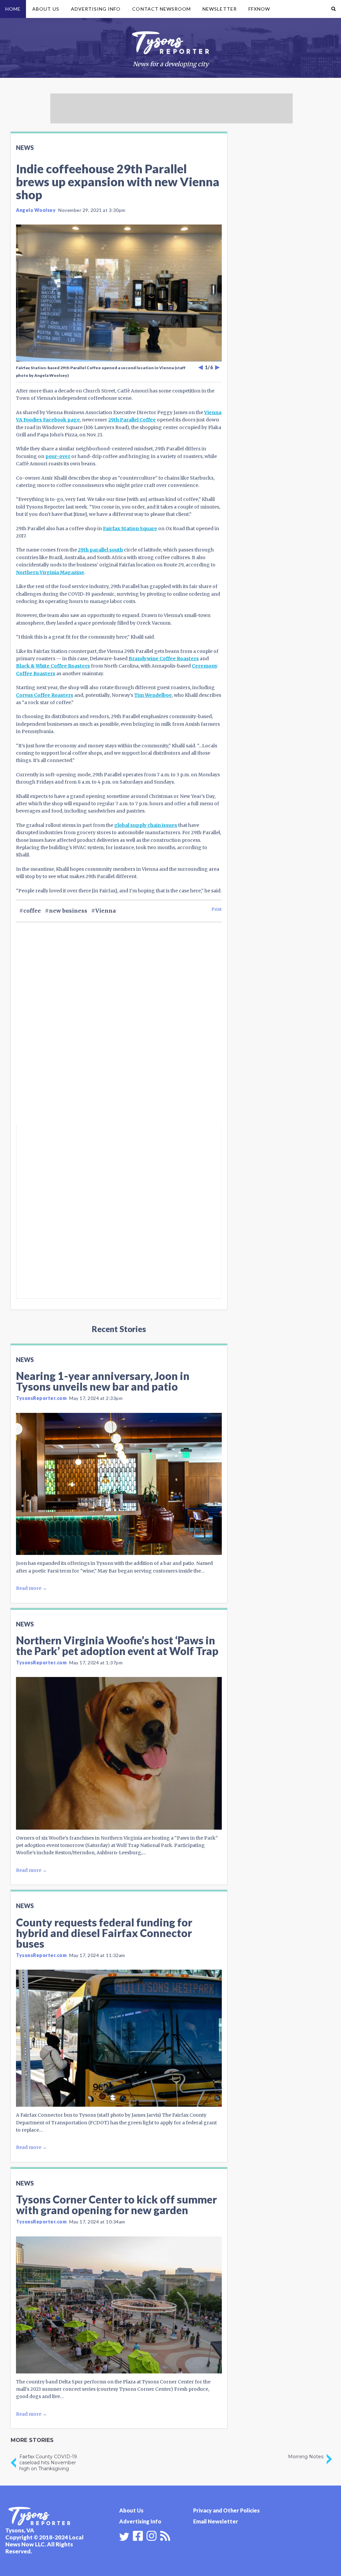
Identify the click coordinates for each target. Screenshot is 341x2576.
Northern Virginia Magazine (50, 572)
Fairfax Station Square (130, 529)
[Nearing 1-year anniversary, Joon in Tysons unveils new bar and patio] (119, 1484)
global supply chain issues (146, 825)
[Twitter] (124, 2537)
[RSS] (165, 2535)
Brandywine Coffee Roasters (164, 659)
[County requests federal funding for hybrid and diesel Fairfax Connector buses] (119, 2038)
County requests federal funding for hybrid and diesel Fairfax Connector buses (104, 1933)
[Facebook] (138, 2535)
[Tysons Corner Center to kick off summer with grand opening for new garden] (119, 2305)
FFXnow (259, 9)
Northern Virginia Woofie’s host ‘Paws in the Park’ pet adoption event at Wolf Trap (117, 1646)
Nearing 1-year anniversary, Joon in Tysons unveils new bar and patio (103, 1381)
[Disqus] (119, 1034)
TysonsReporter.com (41, 1398)
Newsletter (220, 9)
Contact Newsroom (162, 9)
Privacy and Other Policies (226, 2510)
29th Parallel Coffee (132, 420)
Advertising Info (96, 9)
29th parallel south (100, 550)
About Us (46, 9)
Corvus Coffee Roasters (45, 695)
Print (217, 909)
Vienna (106, 911)
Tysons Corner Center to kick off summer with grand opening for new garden (116, 2205)
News (25, 148)
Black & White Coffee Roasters (53, 666)
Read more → (31, 1588)
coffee (32, 911)
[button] (334, 9)
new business (68, 911)
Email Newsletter (216, 2521)
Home (13, 9)
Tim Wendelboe (153, 695)
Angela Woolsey (36, 210)
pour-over (58, 456)
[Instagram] (152, 2535)
